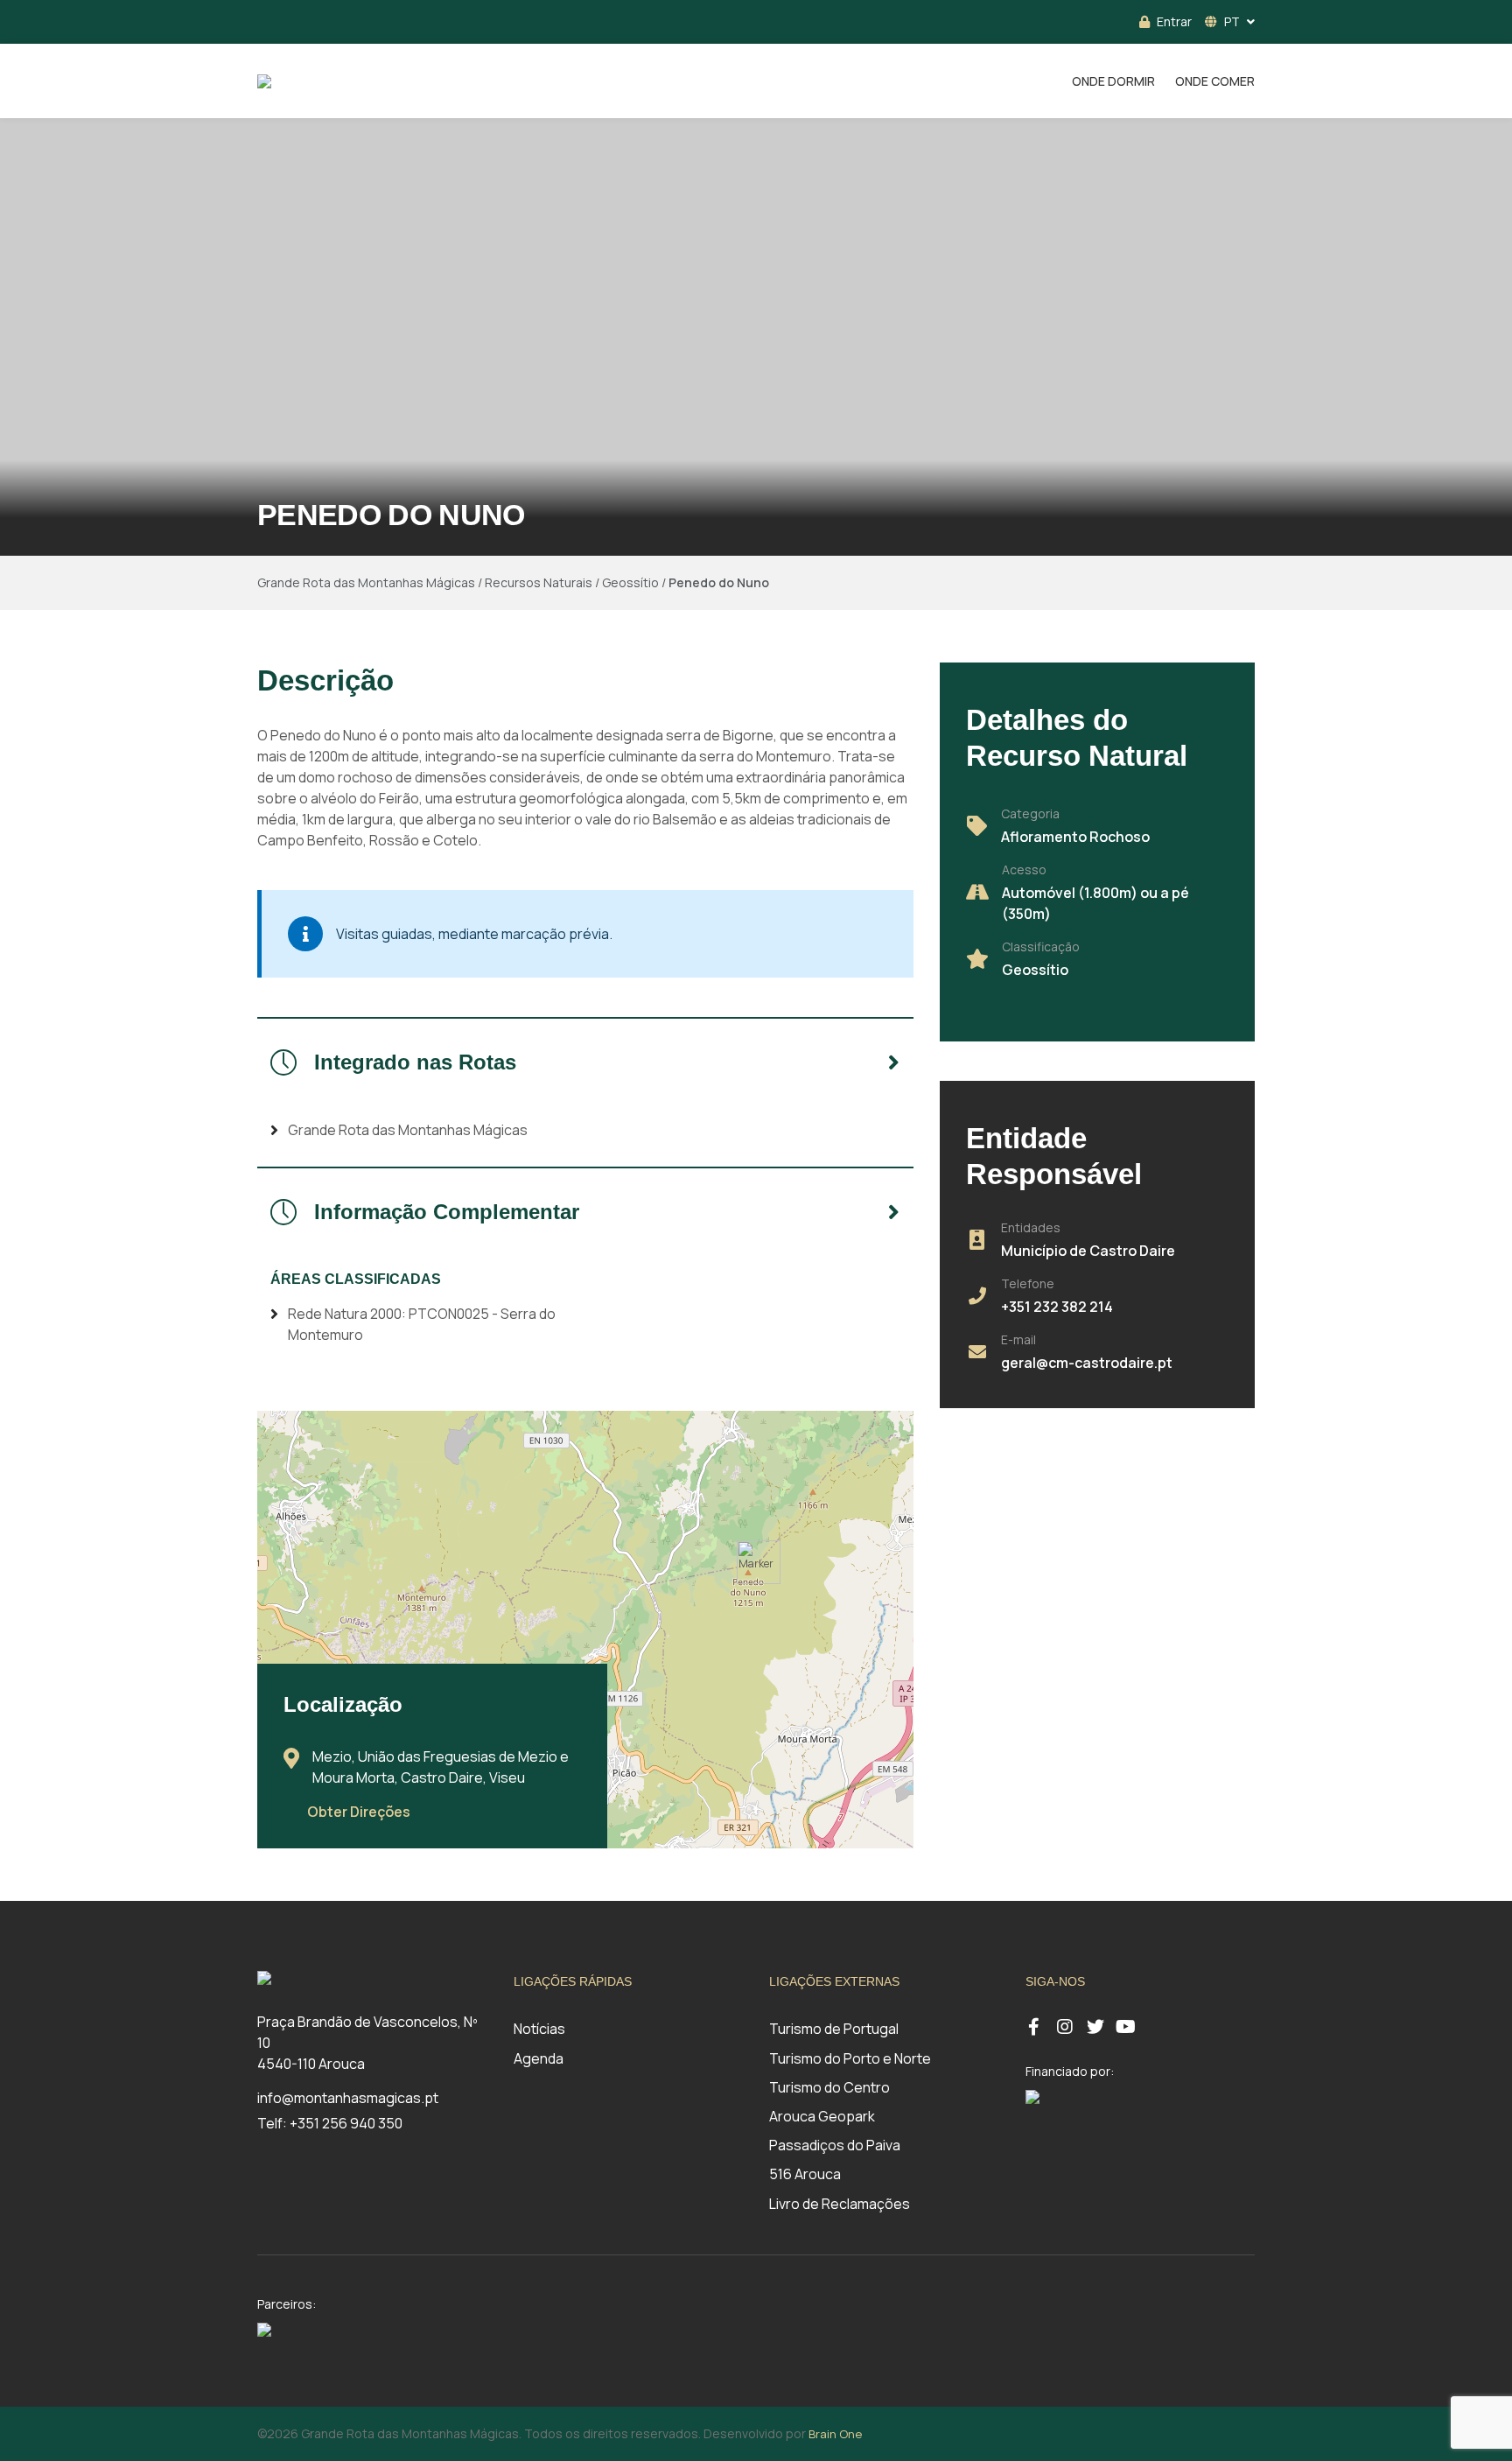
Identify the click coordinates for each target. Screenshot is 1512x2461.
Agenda (539, 2058)
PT (1232, 21)
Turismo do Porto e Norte (850, 2058)
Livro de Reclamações (840, 2204)
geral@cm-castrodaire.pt (1087, 1363)
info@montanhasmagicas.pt (348, 2098)
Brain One (835, 2434)
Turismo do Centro (829, 2087)
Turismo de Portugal (834, 2029)
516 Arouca (805, 2174)
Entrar (1174, 21)
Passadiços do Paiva (835, 2145)
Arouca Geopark (822, 2116)
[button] (759, 1562)
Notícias (539, 2029)
